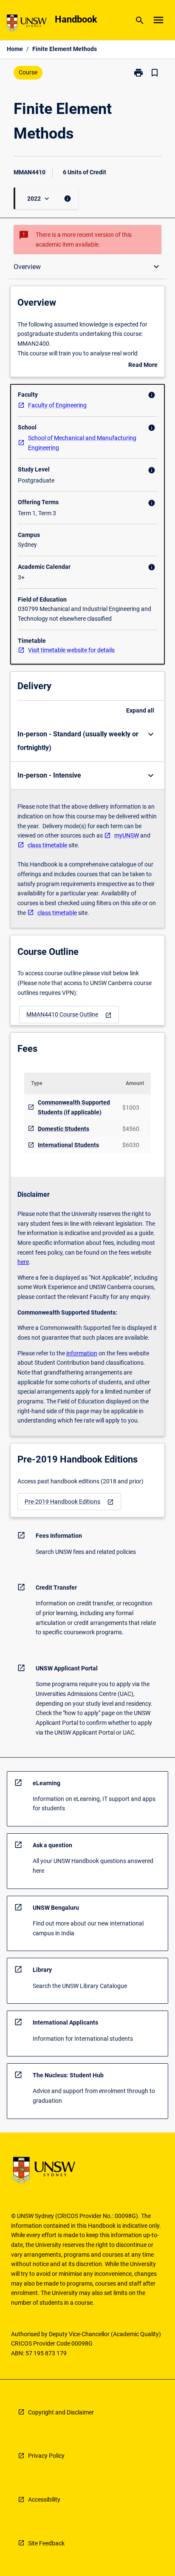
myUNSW (127, 835)
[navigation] (69, 1015)
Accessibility (44, 2499)
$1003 (131, 1108)
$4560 (131, 1129)
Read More (143, 366)
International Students (68, 1145)
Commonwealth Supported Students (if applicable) (74, 1107)
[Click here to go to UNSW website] (27, 24)
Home (15, 49)
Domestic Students (64, 1129)
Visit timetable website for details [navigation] (71, 650)
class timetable (47, 845)
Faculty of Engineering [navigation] (57, 405)
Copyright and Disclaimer (61, 2412)
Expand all (140, 710)
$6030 (131, 1145)
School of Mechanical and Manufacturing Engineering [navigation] (82, 443)
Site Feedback (46, 2543)
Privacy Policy (46, 2456)
